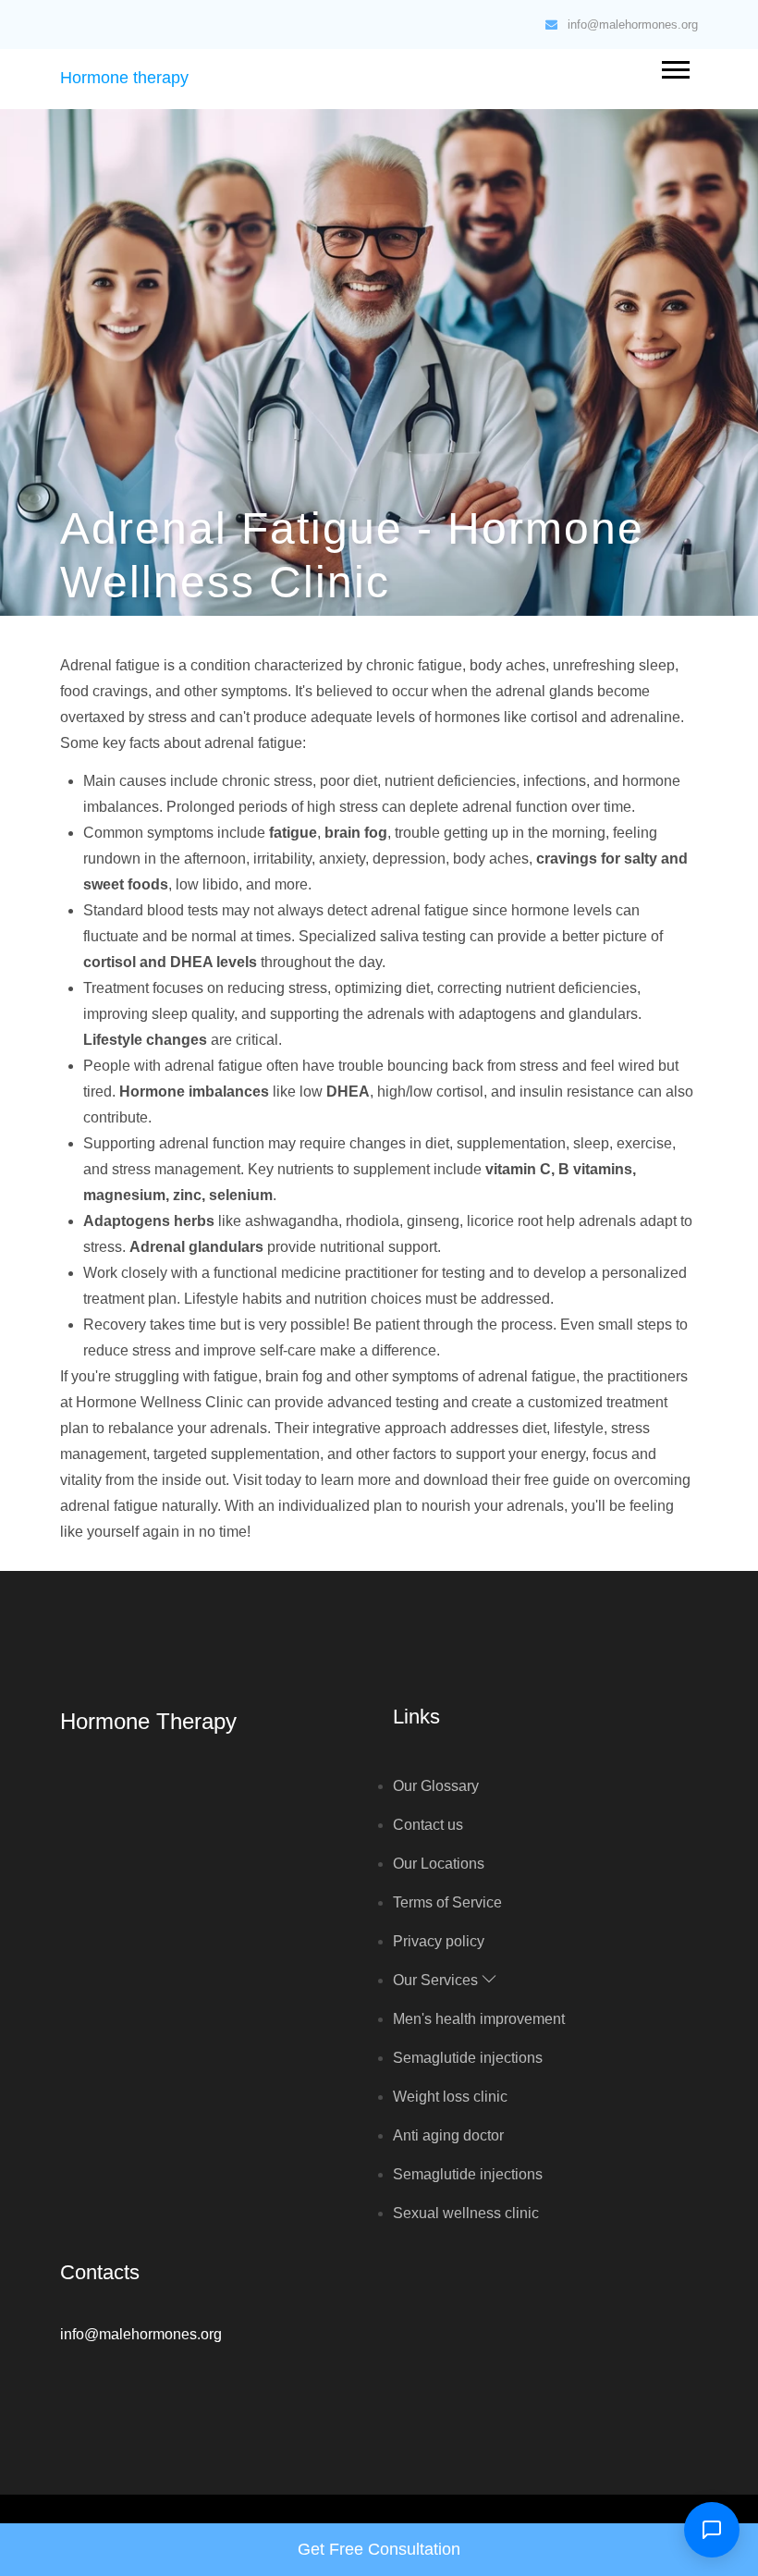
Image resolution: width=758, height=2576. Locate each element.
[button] (674, 66)
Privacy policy (439, 1941)
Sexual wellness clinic (466, 2213)
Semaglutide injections (468, 2058)
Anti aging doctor (448, 2135)
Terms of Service (447, 1902)
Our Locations (439, 1864)
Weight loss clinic (450, 2097)
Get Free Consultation (379, 2549)
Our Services (437, 1980)
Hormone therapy (124, 78)
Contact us (428, 1825)
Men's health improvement (479, 2019)
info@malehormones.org (633, 25)
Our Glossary (436, 1786)
